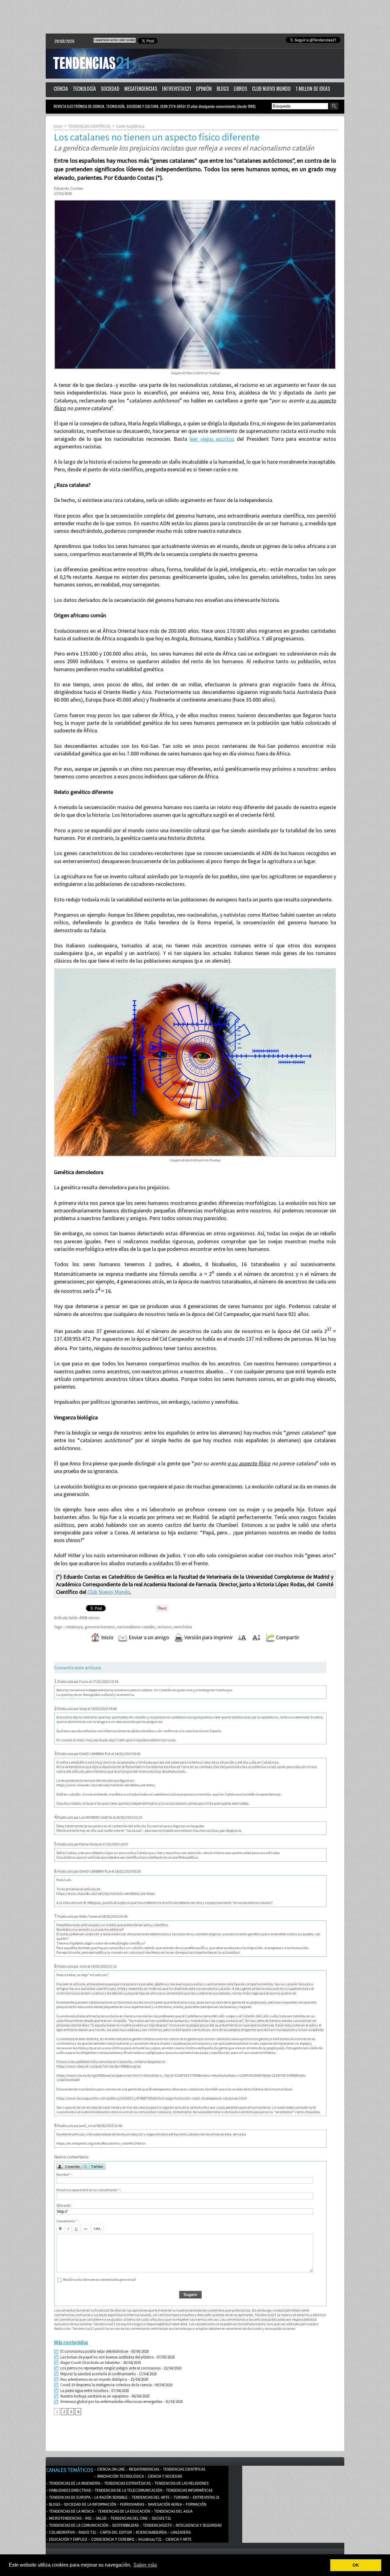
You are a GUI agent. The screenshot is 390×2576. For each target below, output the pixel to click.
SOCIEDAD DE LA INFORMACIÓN (90, 2504)
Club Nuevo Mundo (109, 1592)
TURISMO (181, 2497)
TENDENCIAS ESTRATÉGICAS (127, 2483)
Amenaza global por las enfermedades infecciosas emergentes (111, 2402)
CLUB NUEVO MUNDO (271, 89)
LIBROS (240, 89)
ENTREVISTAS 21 (206, 2497)
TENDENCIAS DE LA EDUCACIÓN (124, 2511)
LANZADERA (180, 2532)
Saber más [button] (145, 2565)
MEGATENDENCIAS (141, 89)
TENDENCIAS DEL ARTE (150, 2497)
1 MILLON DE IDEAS (313, 89)
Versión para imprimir (208, 1637)
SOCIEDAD (110, 89)
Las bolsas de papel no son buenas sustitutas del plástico (107, 2357)
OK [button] (356, 2565)
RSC (88, 2518)
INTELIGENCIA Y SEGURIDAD (198, 2525)
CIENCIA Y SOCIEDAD (165, 2476)
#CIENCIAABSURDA (151, 2532)
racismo (164, 1627)
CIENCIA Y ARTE (178, 2539)
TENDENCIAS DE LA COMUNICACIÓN (78, 2525)
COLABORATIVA (61, 2532)
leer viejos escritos (212, 439)
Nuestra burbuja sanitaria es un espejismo (94, 2396)
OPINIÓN (204, 89)
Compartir (287, 1637)
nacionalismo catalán (136, 1627)
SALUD (101, 2518)
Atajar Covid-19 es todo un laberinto (90, 2363)
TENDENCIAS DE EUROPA (69, 2497)
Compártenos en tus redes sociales (115, 40)
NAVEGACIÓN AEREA (165, 2504)
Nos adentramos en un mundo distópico (93, 2379)
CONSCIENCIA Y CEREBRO (112, 2539)
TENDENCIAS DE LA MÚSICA (71, 2511)
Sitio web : (64, 2205)
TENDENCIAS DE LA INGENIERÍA (74, 2483)
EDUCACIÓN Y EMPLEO (68, 2539)
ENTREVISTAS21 (177, 89)
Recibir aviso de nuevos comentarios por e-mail (99, 2279)
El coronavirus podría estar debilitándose (94, 2351)
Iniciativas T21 (149, 2539)
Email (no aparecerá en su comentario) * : (89, 2190)
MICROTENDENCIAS (65, 2518)
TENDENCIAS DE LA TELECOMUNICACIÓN (128, 2490)
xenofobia (183, 1627)
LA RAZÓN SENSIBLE (111, 2497)
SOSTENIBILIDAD (125, 2525)
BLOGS (223, 89)
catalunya (74, 1627)
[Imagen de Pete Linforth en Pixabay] (195, 202)
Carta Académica (130, 126)
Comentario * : (67, 2221)
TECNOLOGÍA (84, 89)
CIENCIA (61, 89)
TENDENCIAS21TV (157, 2525)
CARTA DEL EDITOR (115, 2532)
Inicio (58, 126)
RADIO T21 (87, 2532)
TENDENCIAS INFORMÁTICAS (189, 2490)
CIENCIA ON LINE (111, 2469)
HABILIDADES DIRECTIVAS (69, 2490)
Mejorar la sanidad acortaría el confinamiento (98, 2374)
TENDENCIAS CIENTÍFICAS (89, 126)
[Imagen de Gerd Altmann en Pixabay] (195, 970)
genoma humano (100, 1627)
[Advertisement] (195, 17)
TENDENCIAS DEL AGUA (173, 2511)
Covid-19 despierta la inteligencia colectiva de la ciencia (106, 2385)
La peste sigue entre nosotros (84, 2391)
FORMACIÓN (196, 2504)
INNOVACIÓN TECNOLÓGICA (120, 2476)
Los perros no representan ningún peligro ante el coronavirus (110, 2368)
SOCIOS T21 (161, 2518)
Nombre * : (64, 2174)
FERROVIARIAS (132, 2504)
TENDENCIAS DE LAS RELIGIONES (181, 2483)
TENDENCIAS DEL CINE (129, 2518)
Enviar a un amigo (148, 1637)
